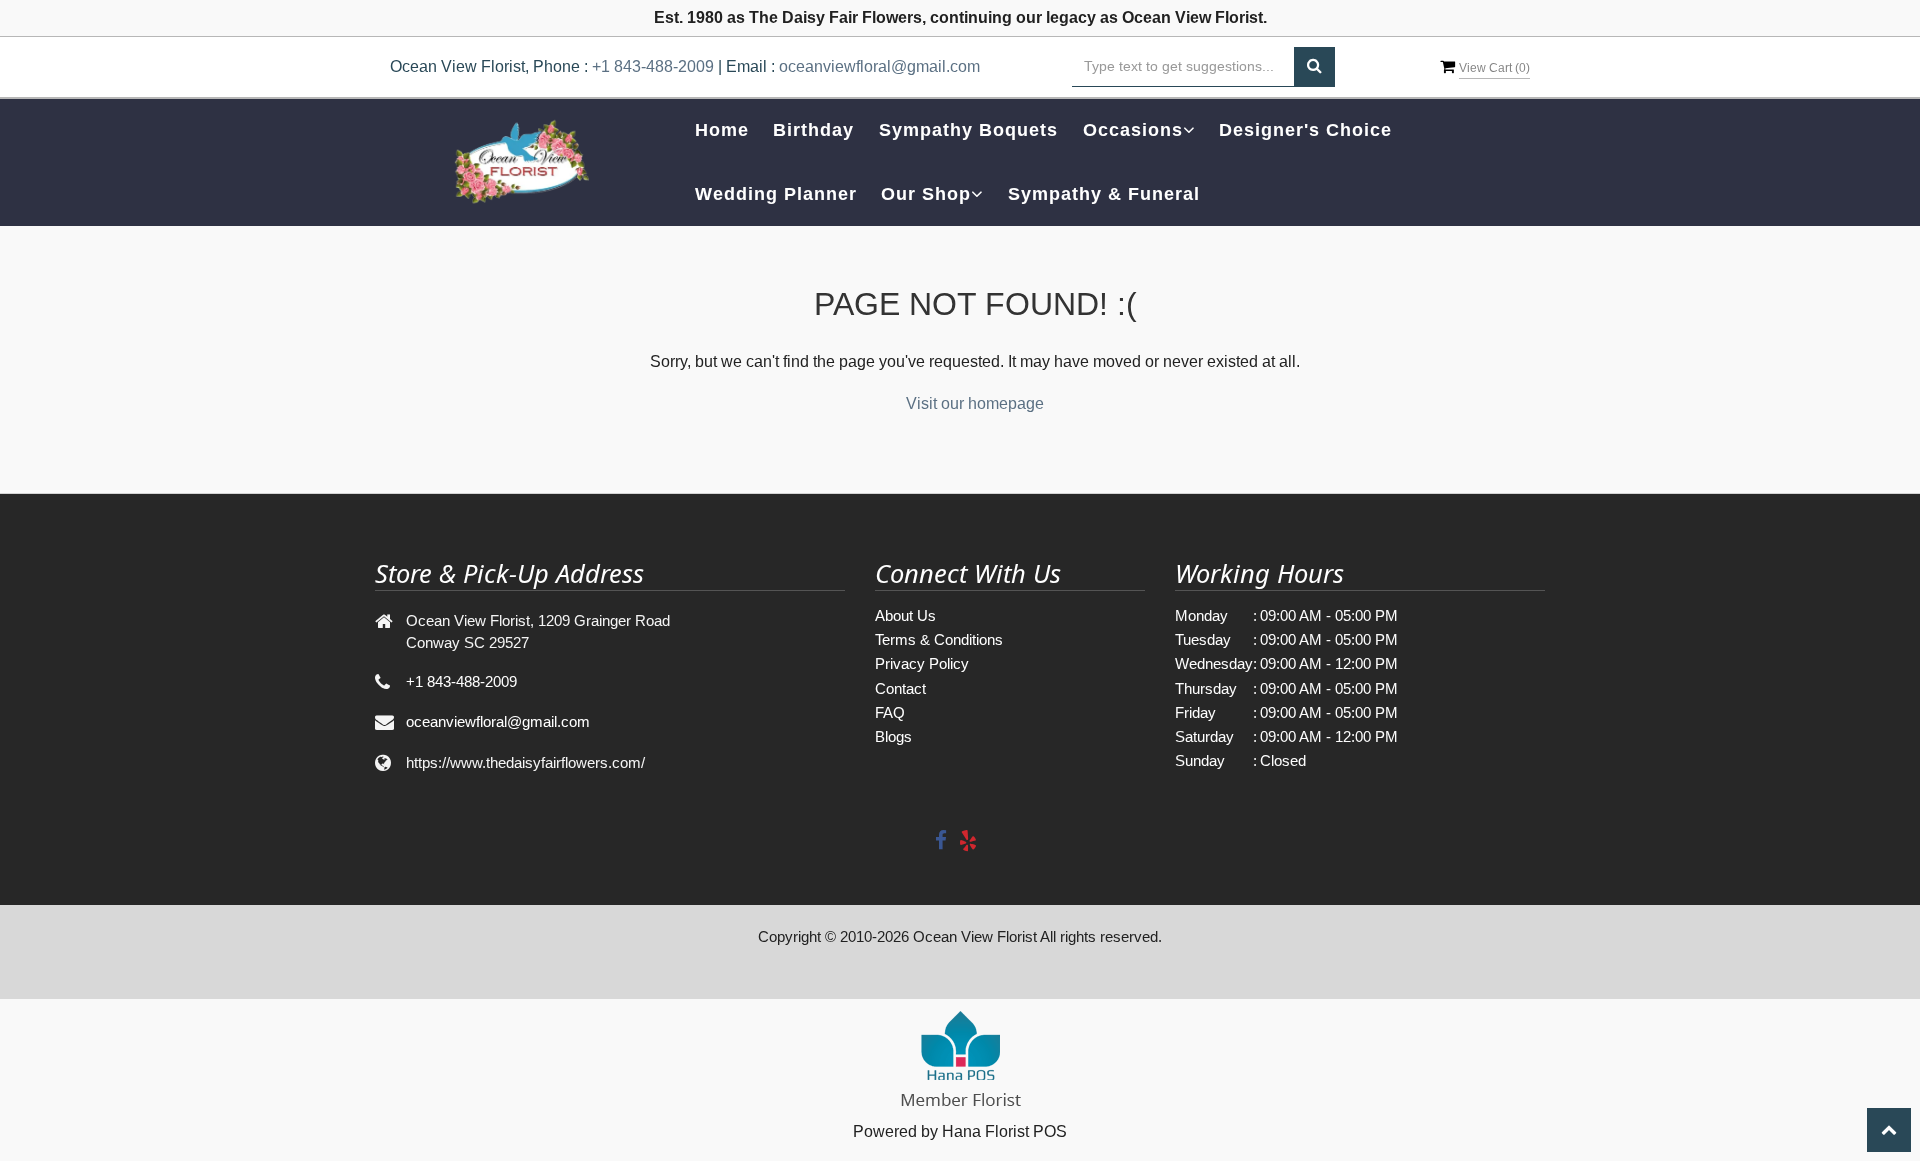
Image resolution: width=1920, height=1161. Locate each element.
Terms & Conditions (939, 639)
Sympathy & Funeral (1104, 194)
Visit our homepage (975, 403)
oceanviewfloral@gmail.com (879, 66)
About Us (905, 615)
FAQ (890, 712)
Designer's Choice (1305, 130)
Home (722, 130)
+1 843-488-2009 (653, 66)
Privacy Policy (922, 663)
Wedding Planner (776, 194)
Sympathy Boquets (968, 130)
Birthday (813, 130)
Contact (900, 688)
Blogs (893, 736)
